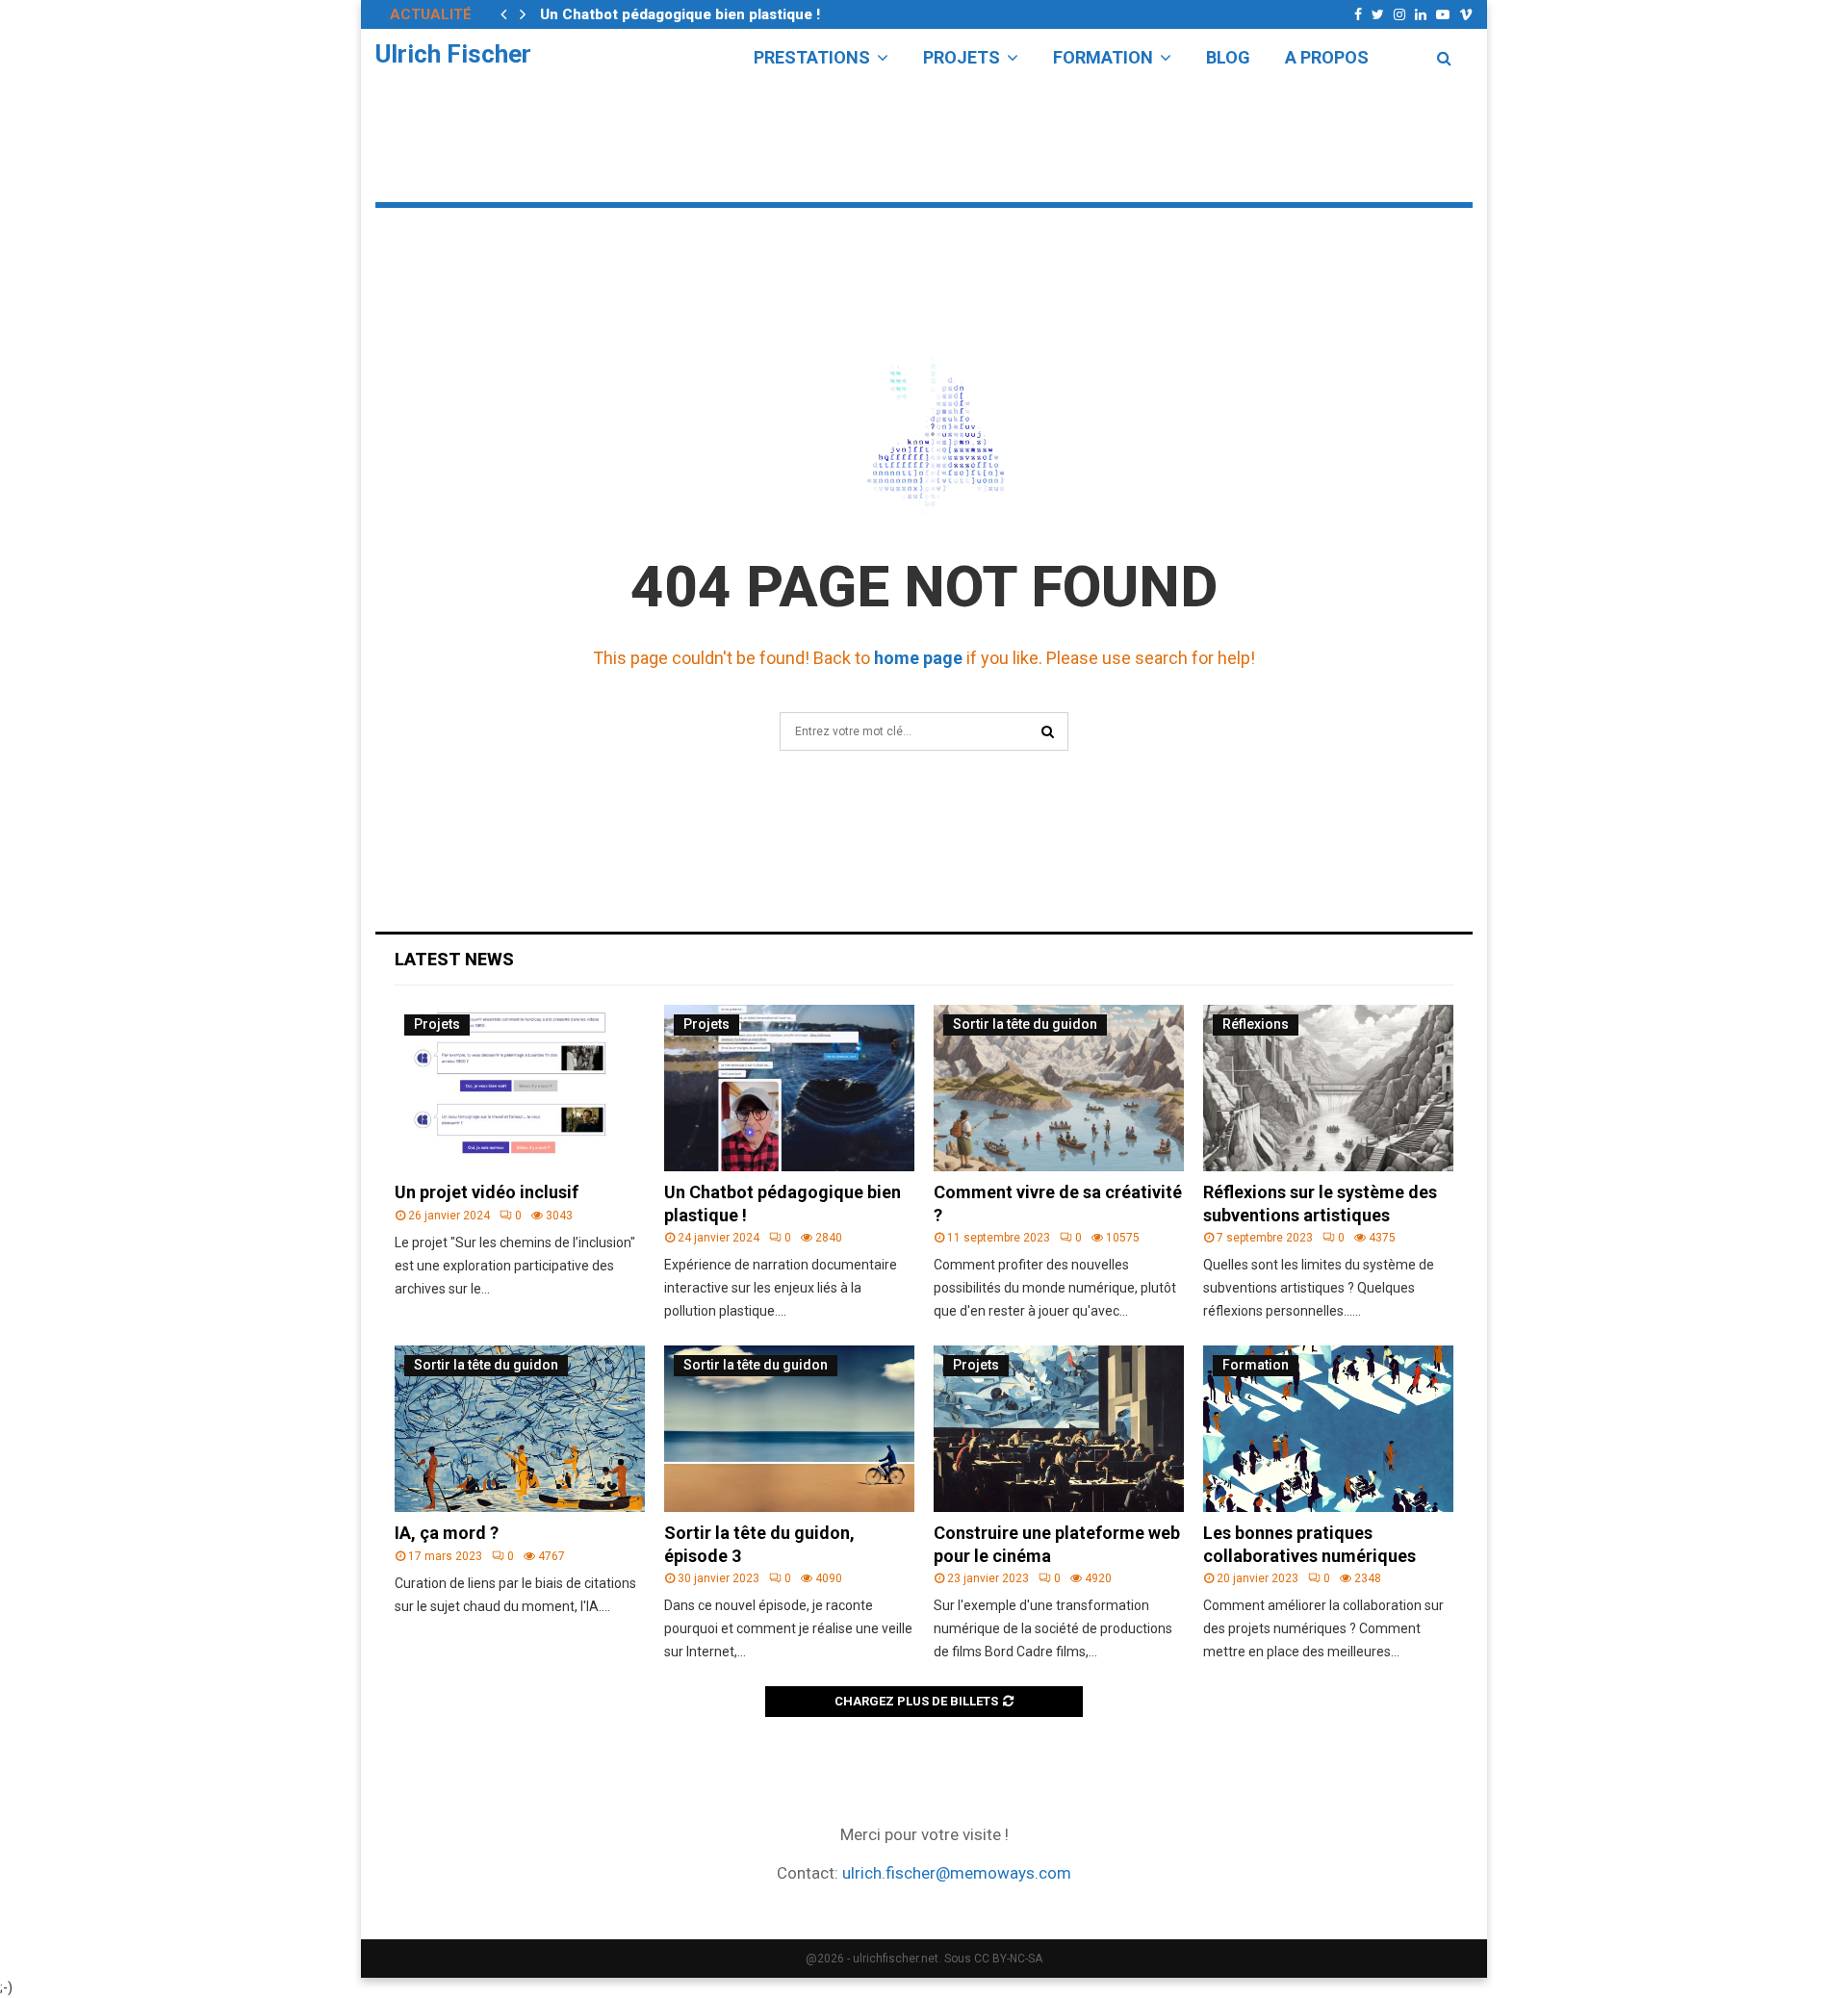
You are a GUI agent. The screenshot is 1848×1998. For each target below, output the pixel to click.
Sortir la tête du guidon (1025, 1024)
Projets (962, 57)
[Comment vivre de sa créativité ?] (1059, 1088)
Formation (1103, 57)
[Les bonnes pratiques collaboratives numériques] (1328, 1429)
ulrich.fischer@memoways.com (957, 1873)
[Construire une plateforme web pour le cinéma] (1059, 1429)
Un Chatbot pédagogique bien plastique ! (680, 14)
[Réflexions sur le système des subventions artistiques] (1328, 1088)
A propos (1327, 57)
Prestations (812, 57)
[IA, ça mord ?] (520, 1429)
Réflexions (1256, 1024)
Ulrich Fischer (453, 54)
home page (918, 658)
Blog (1228, 57)
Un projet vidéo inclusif (487, 1192)
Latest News (454, 959)
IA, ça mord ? (447, 1533)
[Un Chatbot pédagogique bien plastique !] (789, 1088)
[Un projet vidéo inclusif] (520, 1088)
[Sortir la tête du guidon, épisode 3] (789, 1429)
